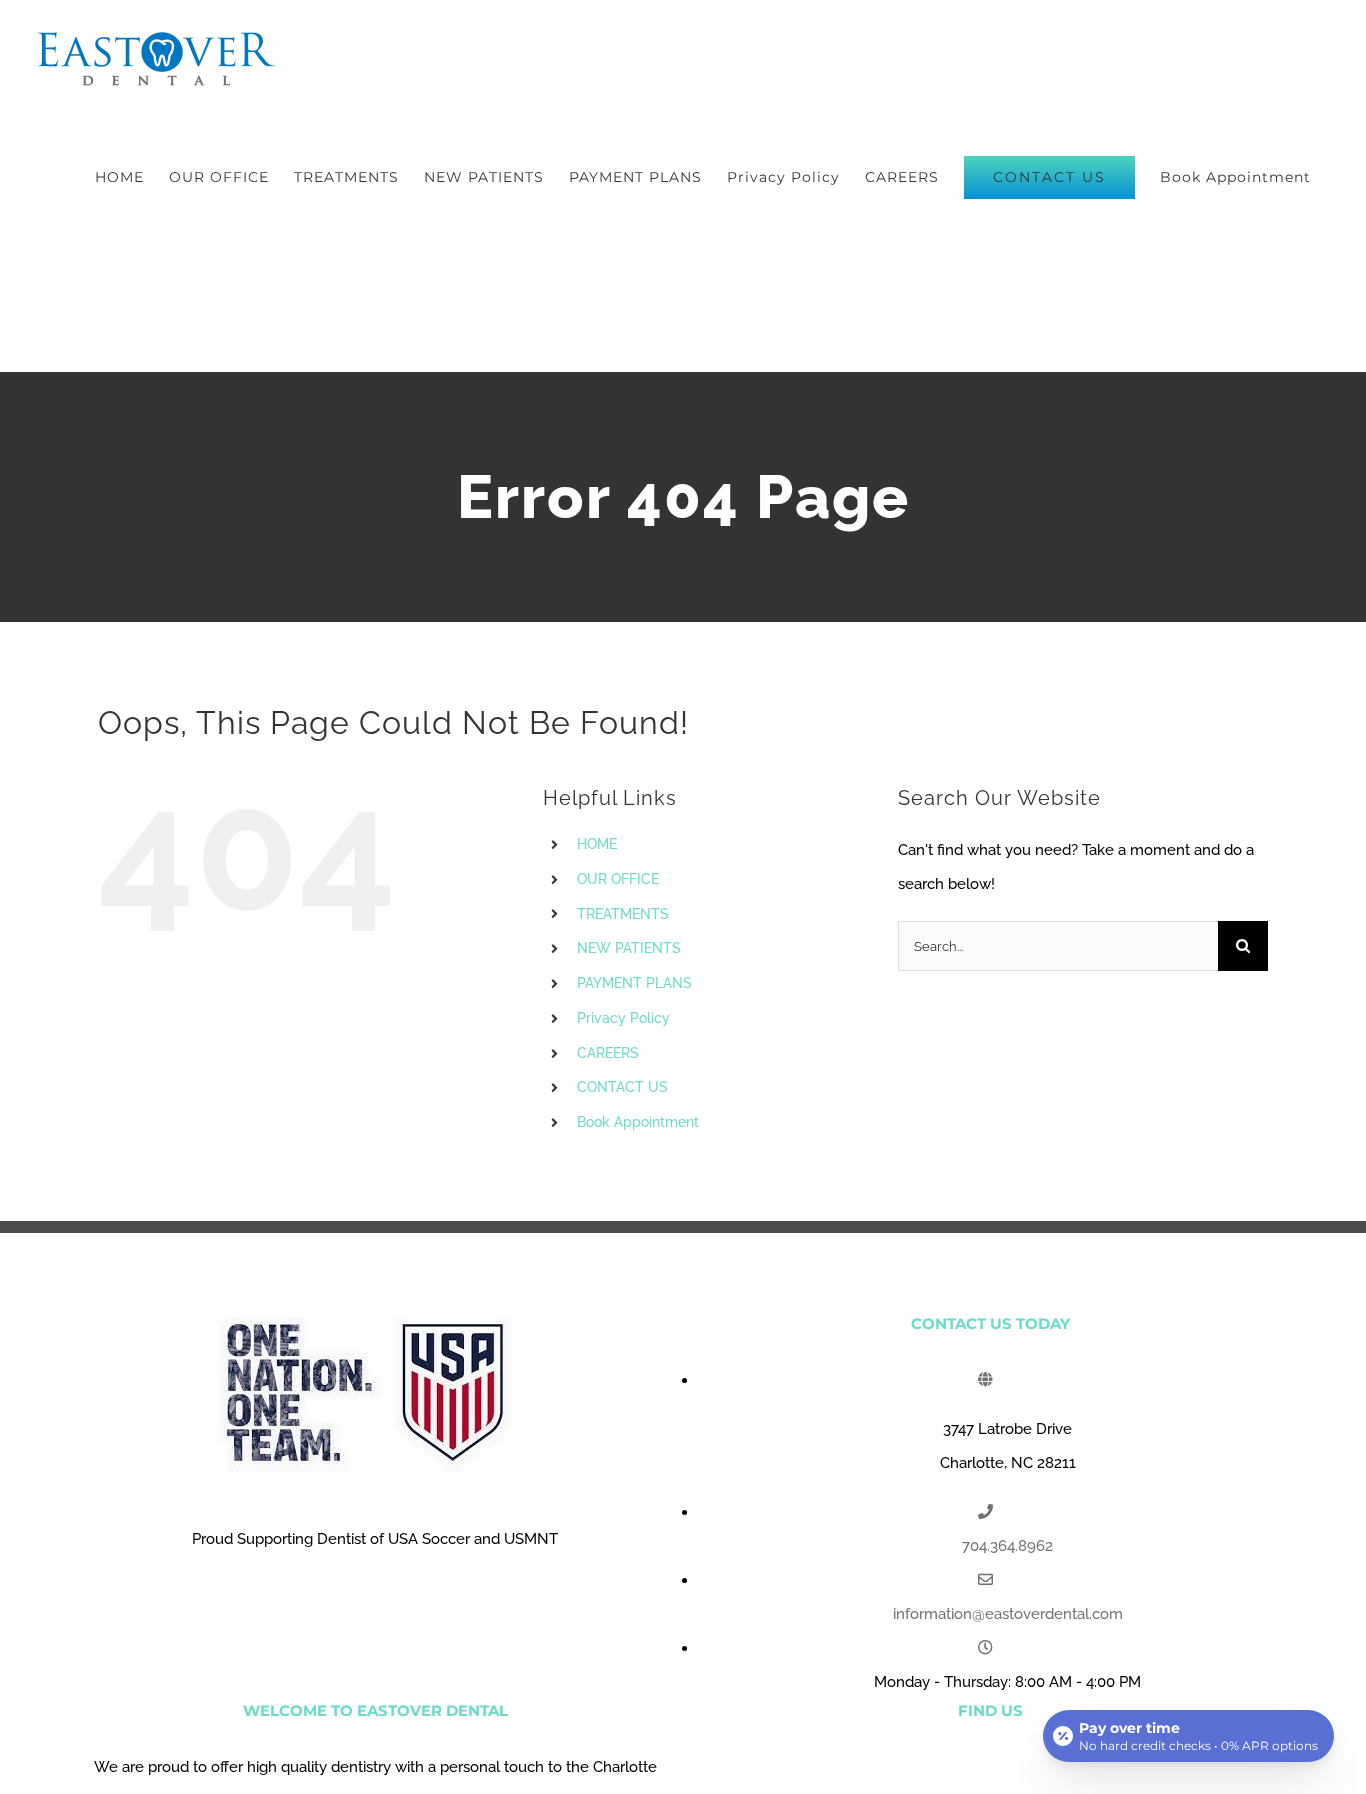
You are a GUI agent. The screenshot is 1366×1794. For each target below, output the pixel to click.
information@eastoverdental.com (1008, 1614)
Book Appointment (638, 1122)
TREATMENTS (623, 914)
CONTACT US (622, 1087)
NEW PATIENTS (629, 948)
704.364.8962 (1007, 1546)
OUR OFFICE (618, 879)
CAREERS (608, 1053)
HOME (597, 844)
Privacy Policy (623, 1018)
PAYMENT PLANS (634, 983)
